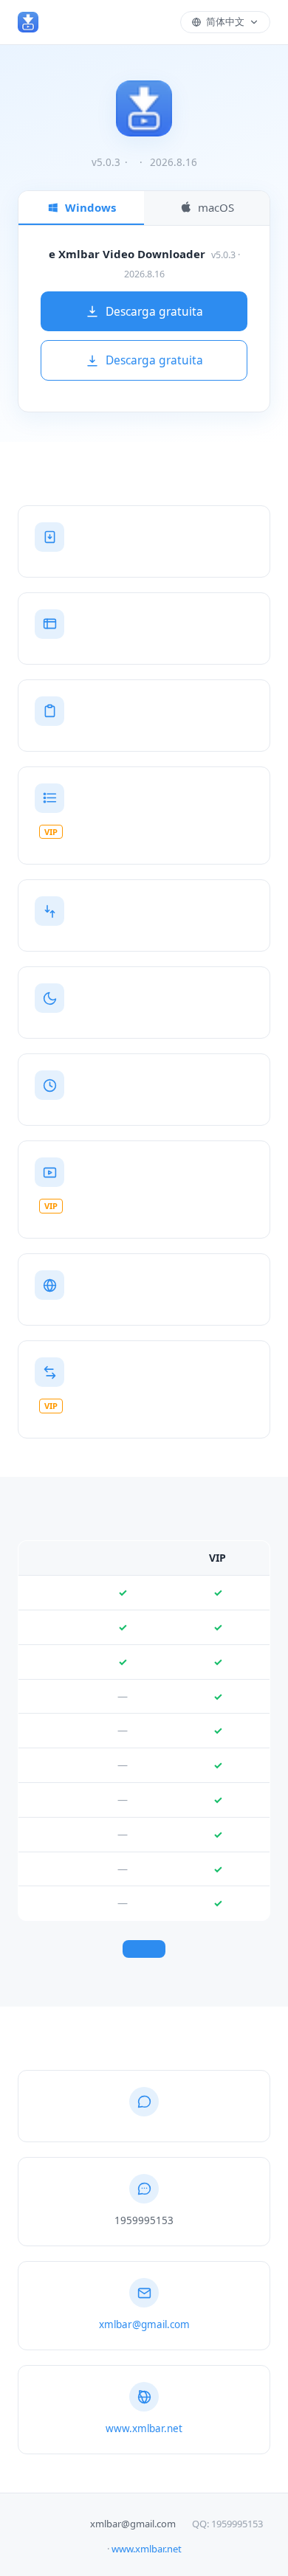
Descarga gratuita (154, 311)
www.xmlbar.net (144, 2428)
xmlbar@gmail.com (144, 2324)
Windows (90, 207)
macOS (216, 207)
